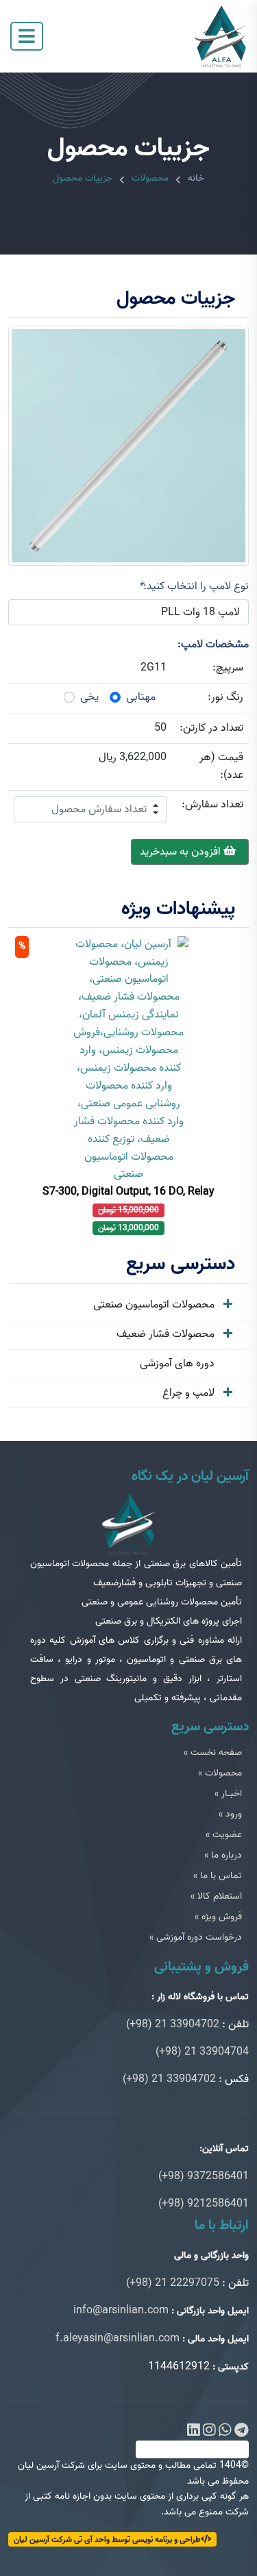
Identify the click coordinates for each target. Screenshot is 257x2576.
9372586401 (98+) (204, 2176)
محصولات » (220, 1773)
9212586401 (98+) (204, 2204)
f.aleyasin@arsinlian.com (118, 2339)
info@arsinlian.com (121, 2311)
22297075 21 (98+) (173, 2283)
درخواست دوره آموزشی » (196, 1937)
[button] (156, 803)
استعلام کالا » (216, 1896)
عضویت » (224, 1835)
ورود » (230, 1814)
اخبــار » (228, 1794)
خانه (196, 178)
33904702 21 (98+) (173, 2025)
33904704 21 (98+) (202, 2052)
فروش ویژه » (218, 1917)
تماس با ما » (218, 1876)
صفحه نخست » (213, 1753)
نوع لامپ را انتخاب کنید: (194, 586)
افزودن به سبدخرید (182, 852)
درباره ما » (223, 1855)
